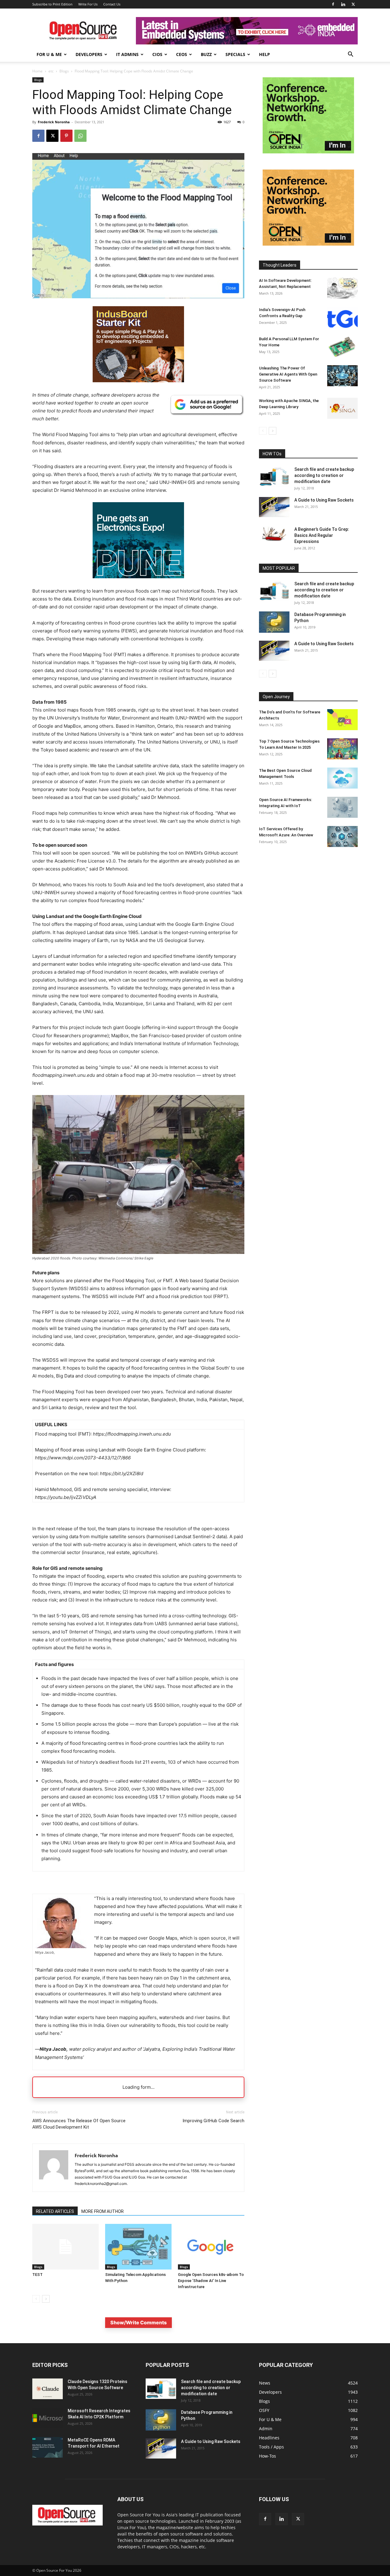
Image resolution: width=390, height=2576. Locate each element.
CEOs (182, 54)
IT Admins (127, 54)
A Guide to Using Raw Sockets (324, 500)
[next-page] (46, 2299)
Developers (89, 54)
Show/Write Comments (138, 2322)
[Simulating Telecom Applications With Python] (138, 2247)
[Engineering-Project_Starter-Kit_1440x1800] (138, 381)
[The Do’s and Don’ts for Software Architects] (342, 720)
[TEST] (66, 2247)
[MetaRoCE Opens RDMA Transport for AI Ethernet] (48, 2447)
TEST (37, 2275)
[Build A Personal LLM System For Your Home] (342, 346)
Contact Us (112, 4)
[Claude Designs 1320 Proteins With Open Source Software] (48, 2389)
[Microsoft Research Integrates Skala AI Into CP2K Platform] (48, 2418)
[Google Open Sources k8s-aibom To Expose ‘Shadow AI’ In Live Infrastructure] (211, 2247)
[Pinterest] (66, 136)
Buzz (206, 54)
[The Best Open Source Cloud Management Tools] (342, 778)
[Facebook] (333, 4)
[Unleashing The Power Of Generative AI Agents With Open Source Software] (342, 376)
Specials (235, 54)
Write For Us (88, 4)
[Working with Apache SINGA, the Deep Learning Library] (342, 408)
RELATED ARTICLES (55, 2211)
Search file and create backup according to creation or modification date (324, 475)
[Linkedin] (343, 4)
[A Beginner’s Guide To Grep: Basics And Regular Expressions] (274, 534)
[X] (353, 4)
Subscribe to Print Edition (52, 4)
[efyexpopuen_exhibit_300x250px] (138, 583)
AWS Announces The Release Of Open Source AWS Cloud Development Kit (79, 2124)
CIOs (157, 54)
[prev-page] (36, 2299)
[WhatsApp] (80, 136)
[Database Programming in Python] (274, 622)
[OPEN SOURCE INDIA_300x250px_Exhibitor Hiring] (308, 244)
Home (37, 71)
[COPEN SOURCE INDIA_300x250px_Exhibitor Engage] (308, 152)
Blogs (64, 71)
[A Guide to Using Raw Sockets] (274, 507)
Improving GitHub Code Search (213, 2121)
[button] (350, 55)
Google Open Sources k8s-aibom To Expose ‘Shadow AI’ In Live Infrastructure (211, 2281)
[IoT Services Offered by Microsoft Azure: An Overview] (342, 836)
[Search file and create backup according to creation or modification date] (274, 476)
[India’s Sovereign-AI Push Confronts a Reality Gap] (342, 317)
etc (51, 71)
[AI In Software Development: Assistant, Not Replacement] (342, 288)
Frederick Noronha (54, 122)
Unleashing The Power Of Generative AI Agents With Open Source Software (288, 374)
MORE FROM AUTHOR (103, 2211)
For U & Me (49, 54)
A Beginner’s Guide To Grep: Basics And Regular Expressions (322, 535)
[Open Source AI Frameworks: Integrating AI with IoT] (342, 807)
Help (264, 54)
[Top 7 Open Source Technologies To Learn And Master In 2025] (342, 749)
